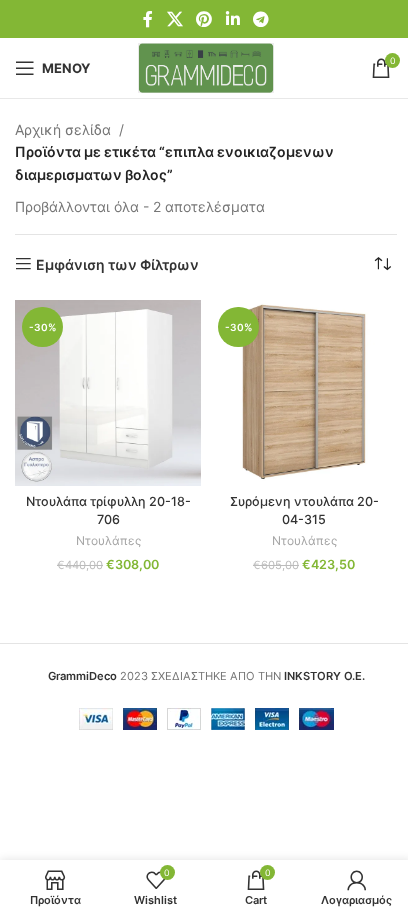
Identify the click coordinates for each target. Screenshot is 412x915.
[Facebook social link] (148, 19)
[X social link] (174, 19)
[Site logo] (206, 66)
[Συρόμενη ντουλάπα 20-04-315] (304, 393)
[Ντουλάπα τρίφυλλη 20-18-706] (108, 393)
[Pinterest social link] (204, 19)
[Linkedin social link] (232, 19)
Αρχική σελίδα (63, 129)
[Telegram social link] (260, 19)
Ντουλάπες (108, 540)
